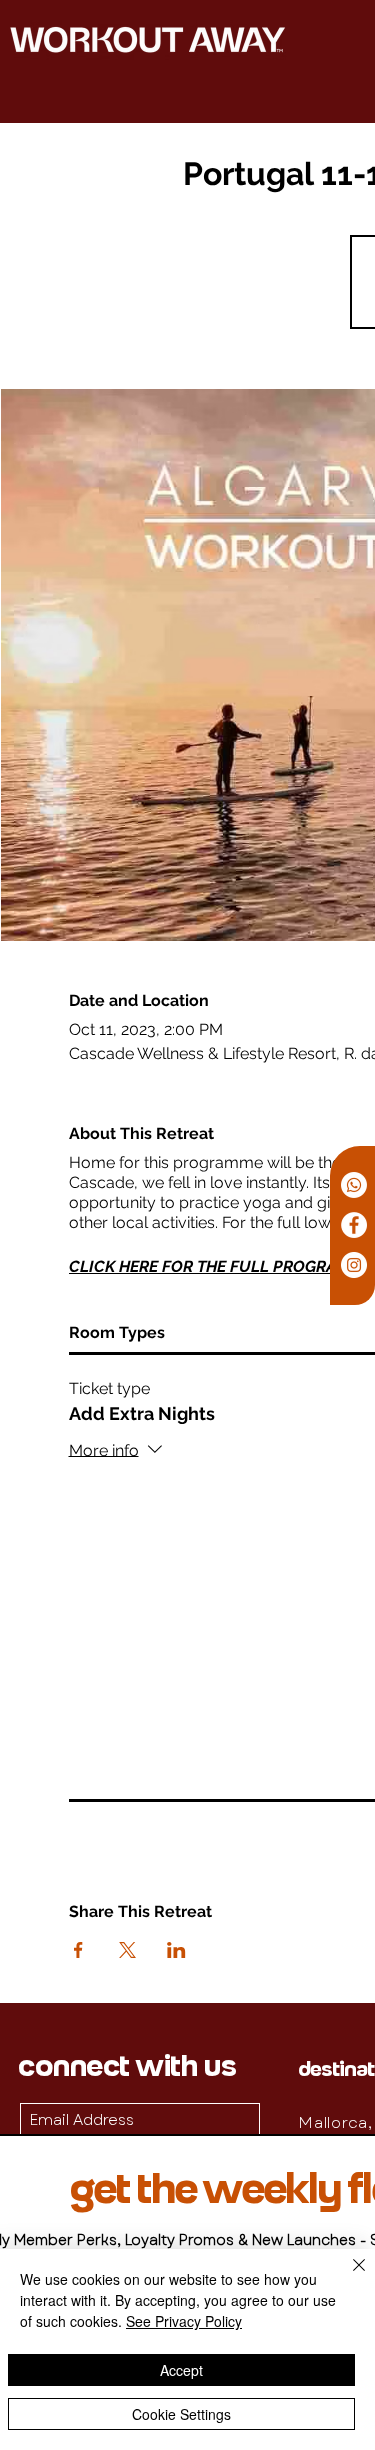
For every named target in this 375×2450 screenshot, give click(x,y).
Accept (181, 2370)
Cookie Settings (181, 2414)
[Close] (347, 2277)
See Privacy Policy (184, 2321)
